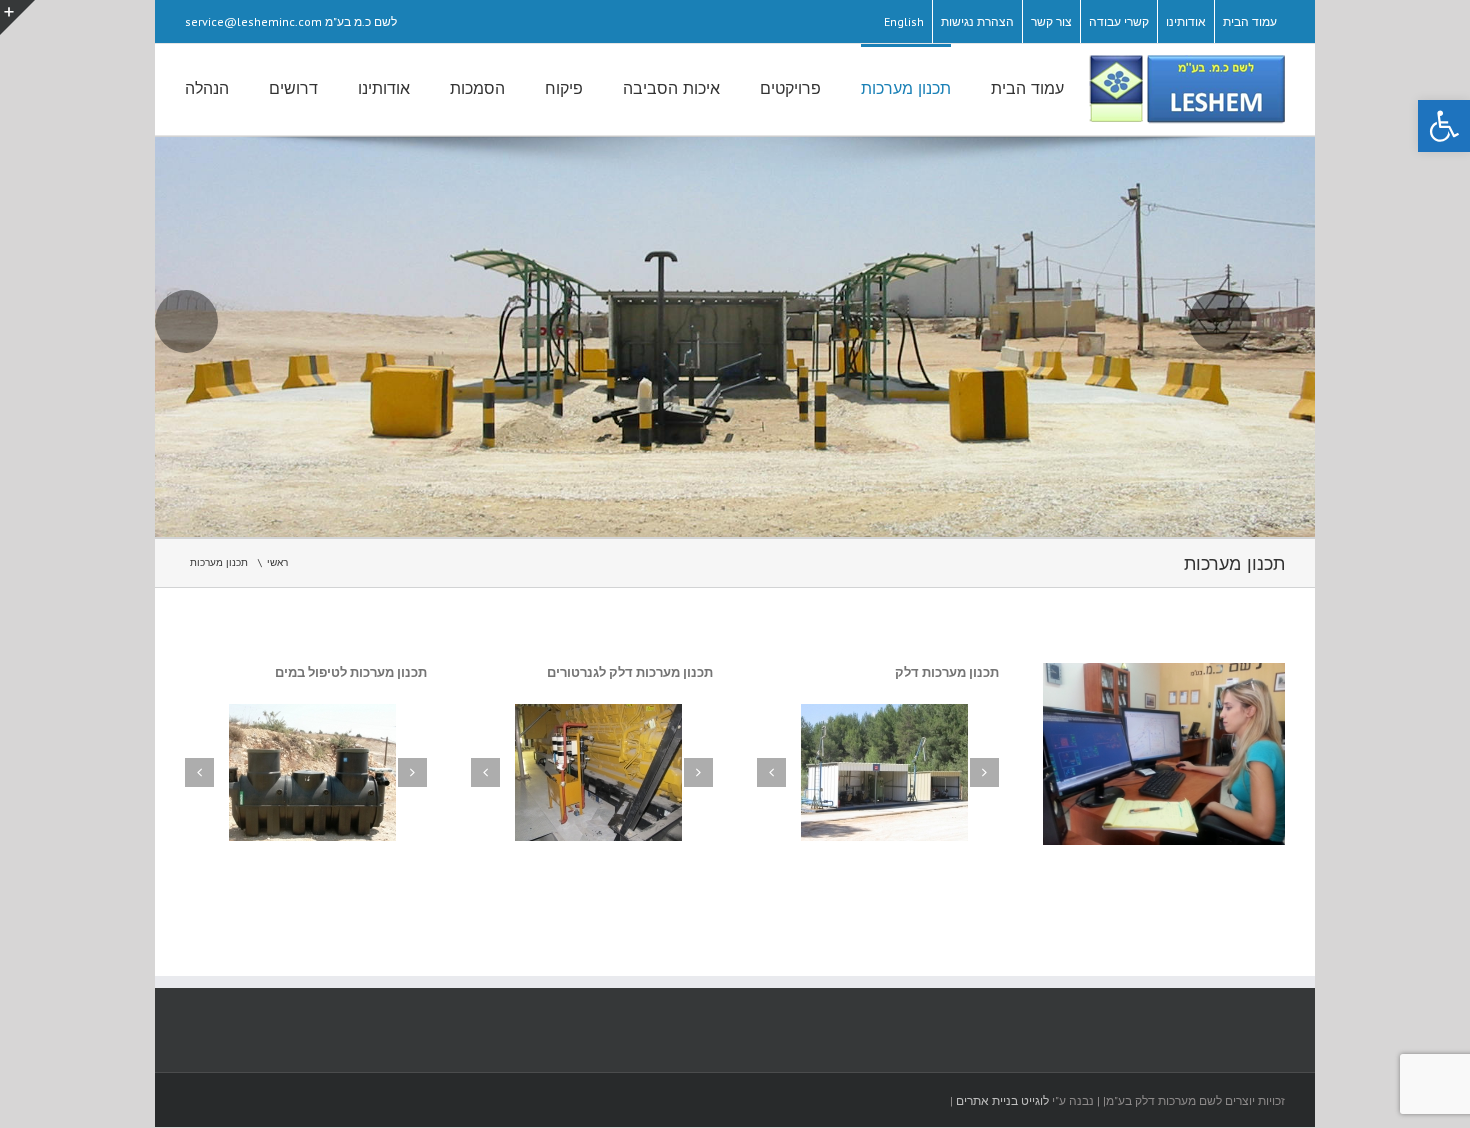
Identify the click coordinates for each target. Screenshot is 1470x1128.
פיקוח (564, 88)
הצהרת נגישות (977, 21)
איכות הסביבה (671, 88)
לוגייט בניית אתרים (1002, 1100)
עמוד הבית (1250, 21)
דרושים (293, 88)
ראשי (277, 562)
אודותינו (1186, 21)
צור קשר (1051, 21)
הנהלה (207, 88)
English (904, 21)
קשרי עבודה (1119, 21)
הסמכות (477, 88)
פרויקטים (790, 88)
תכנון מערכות (906, 88)
